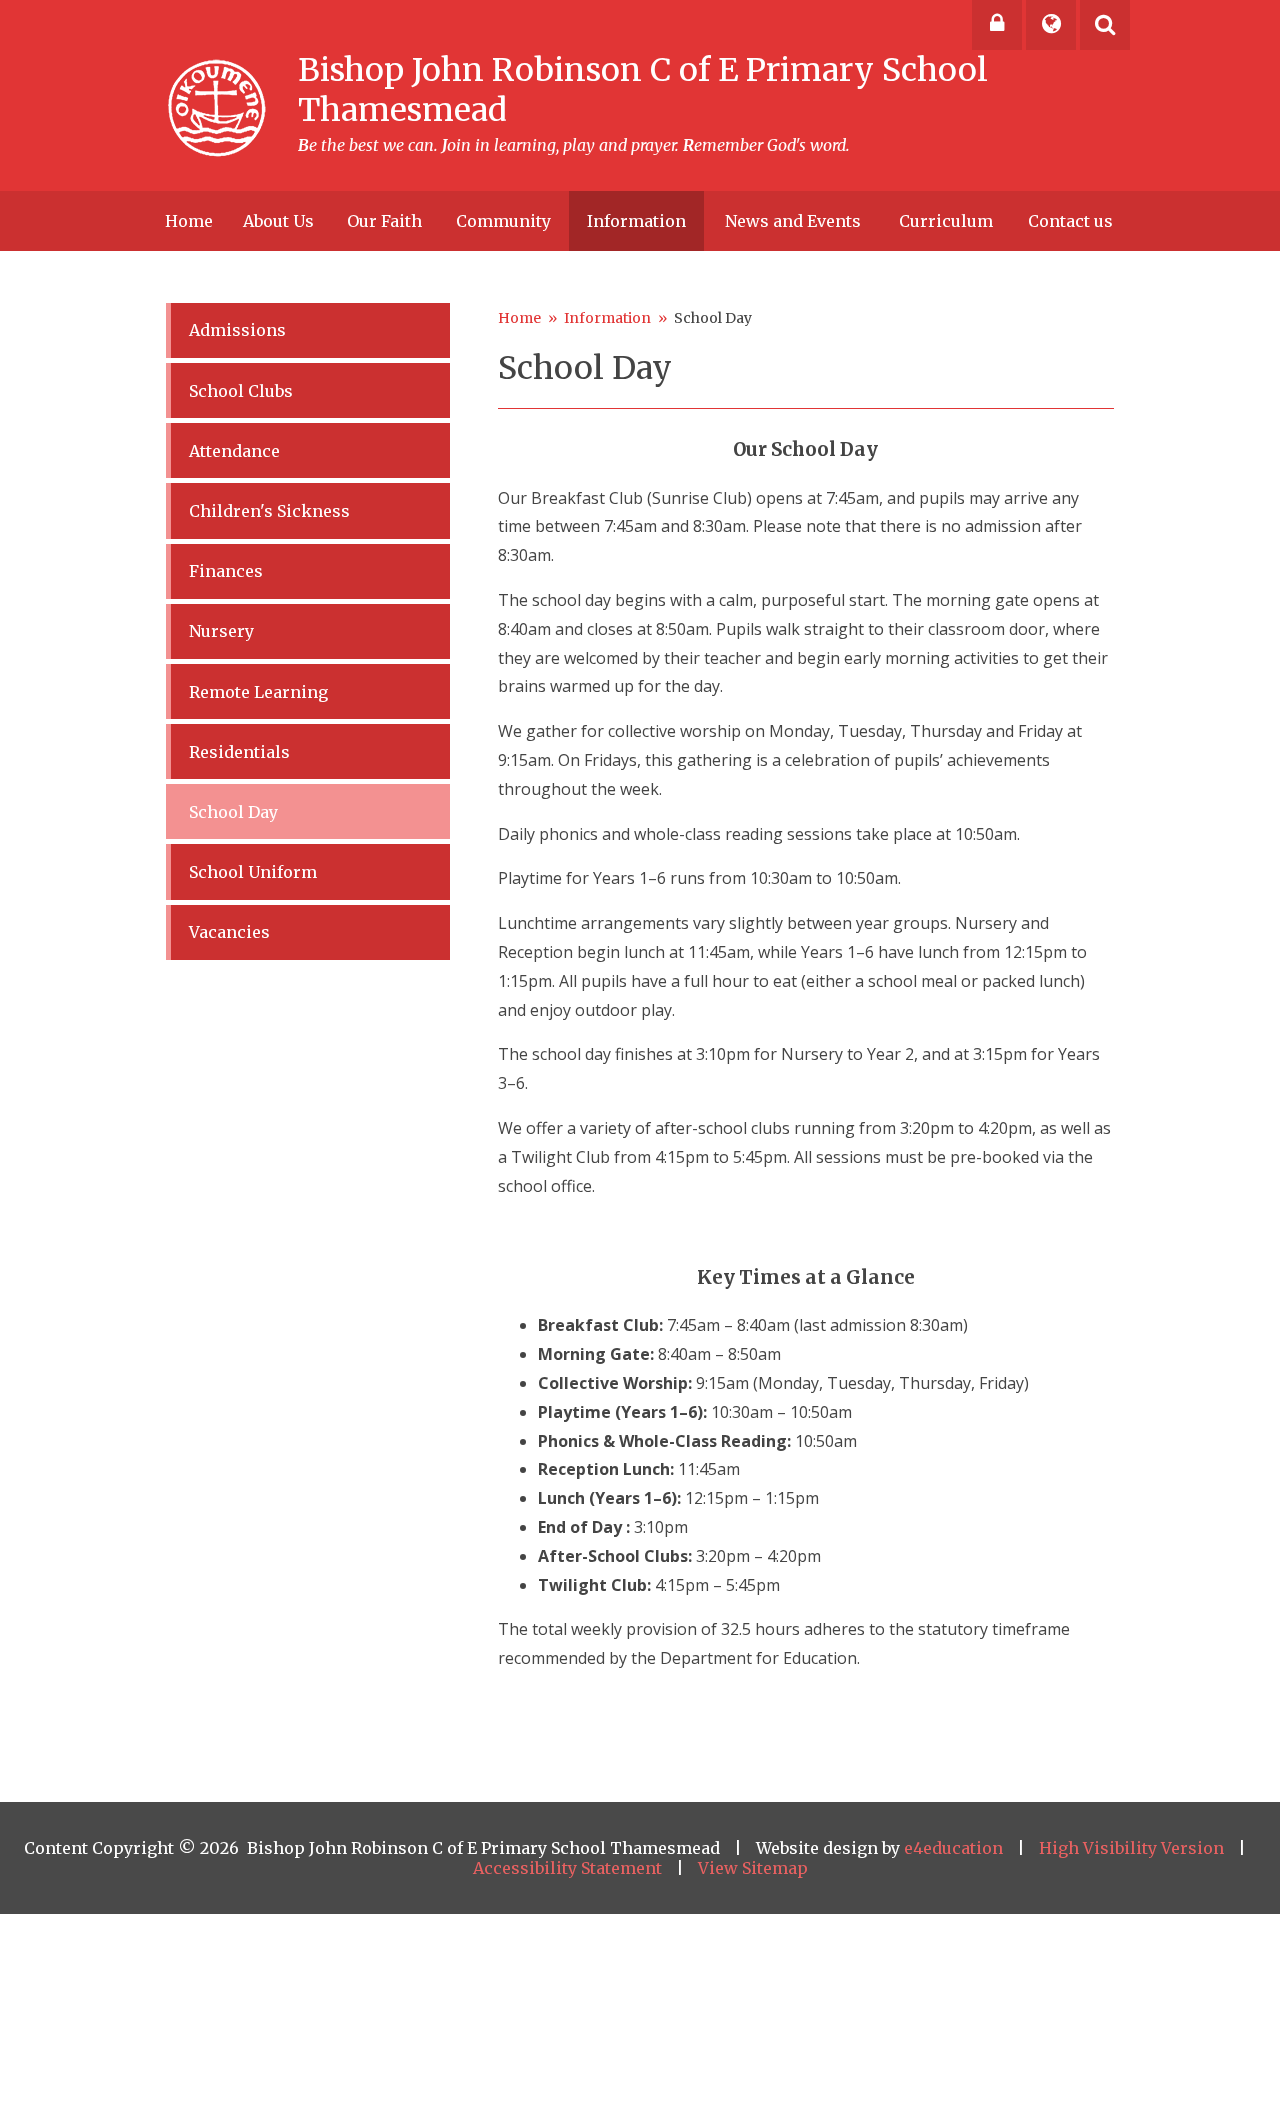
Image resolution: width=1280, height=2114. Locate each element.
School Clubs (241, 391)
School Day (713, 318)
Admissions (237, 330)
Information (607, 318)
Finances (226, 571)
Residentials (239, 752)
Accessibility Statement (567, 1868)
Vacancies (229, 932)
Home (519, 318)
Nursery (221, 631)
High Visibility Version (1131, 1848)
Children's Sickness (269, 511)
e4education (953, 1848)
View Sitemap (753, 1868)
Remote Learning (258, 692)
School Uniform (253, 872)
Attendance (234, 451)
